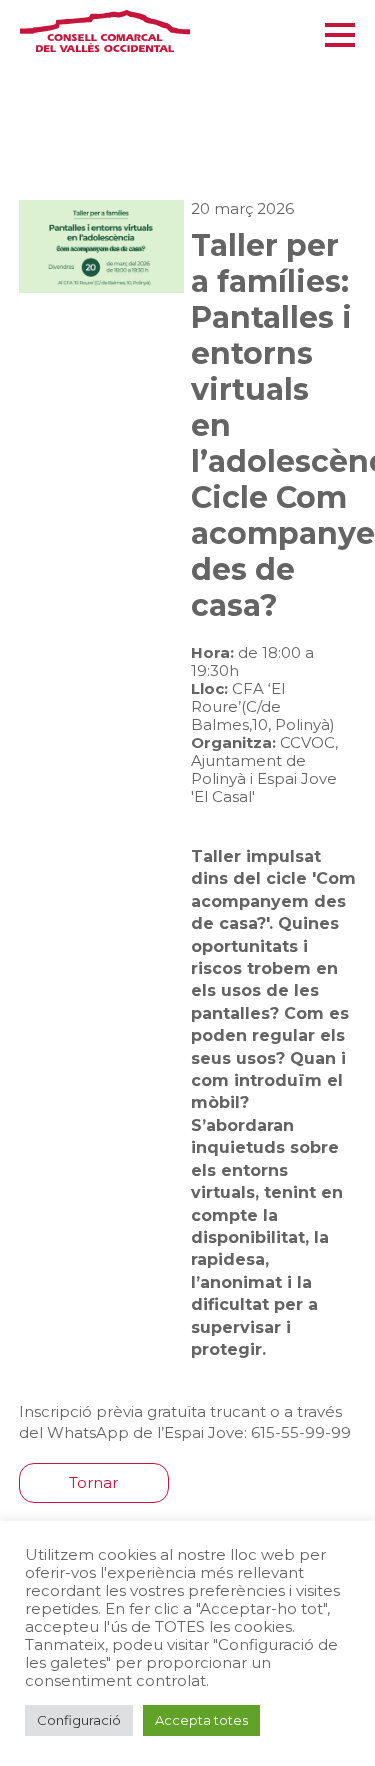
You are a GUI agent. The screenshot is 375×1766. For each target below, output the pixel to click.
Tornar (93, 1482)
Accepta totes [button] (201, 1720)
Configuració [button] (79, 1720)
